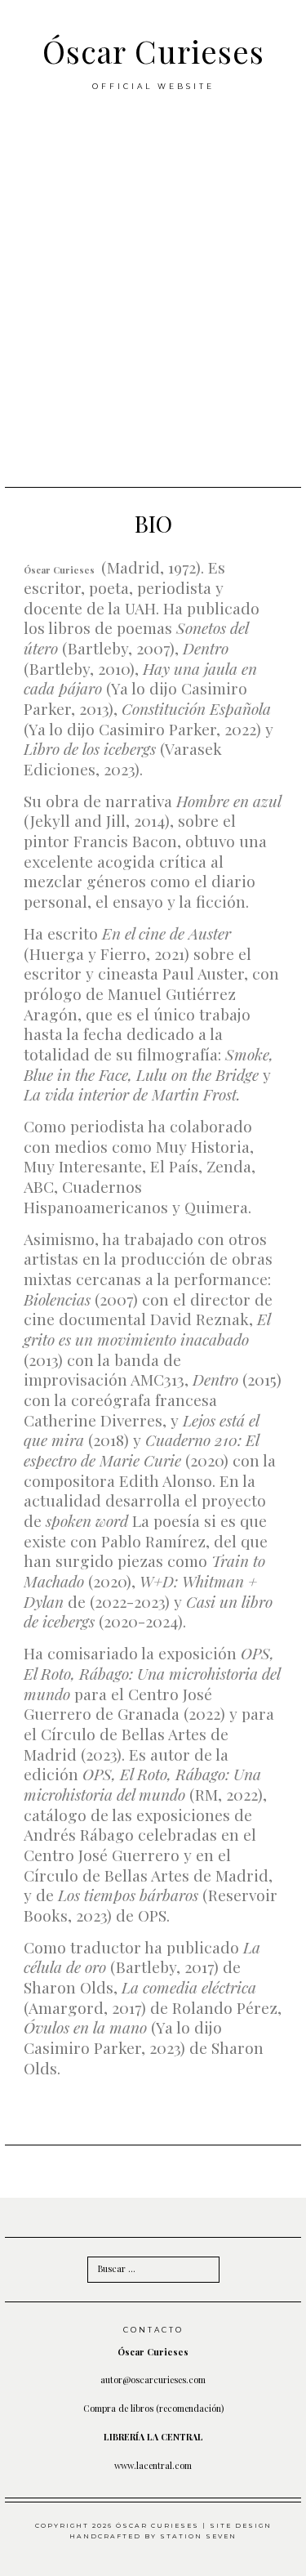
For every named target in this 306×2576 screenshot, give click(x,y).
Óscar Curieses (153, 51)
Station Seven (198, 2536)
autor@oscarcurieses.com (153, 2380)
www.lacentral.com (153, 2465)
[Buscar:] (153, 2268)
